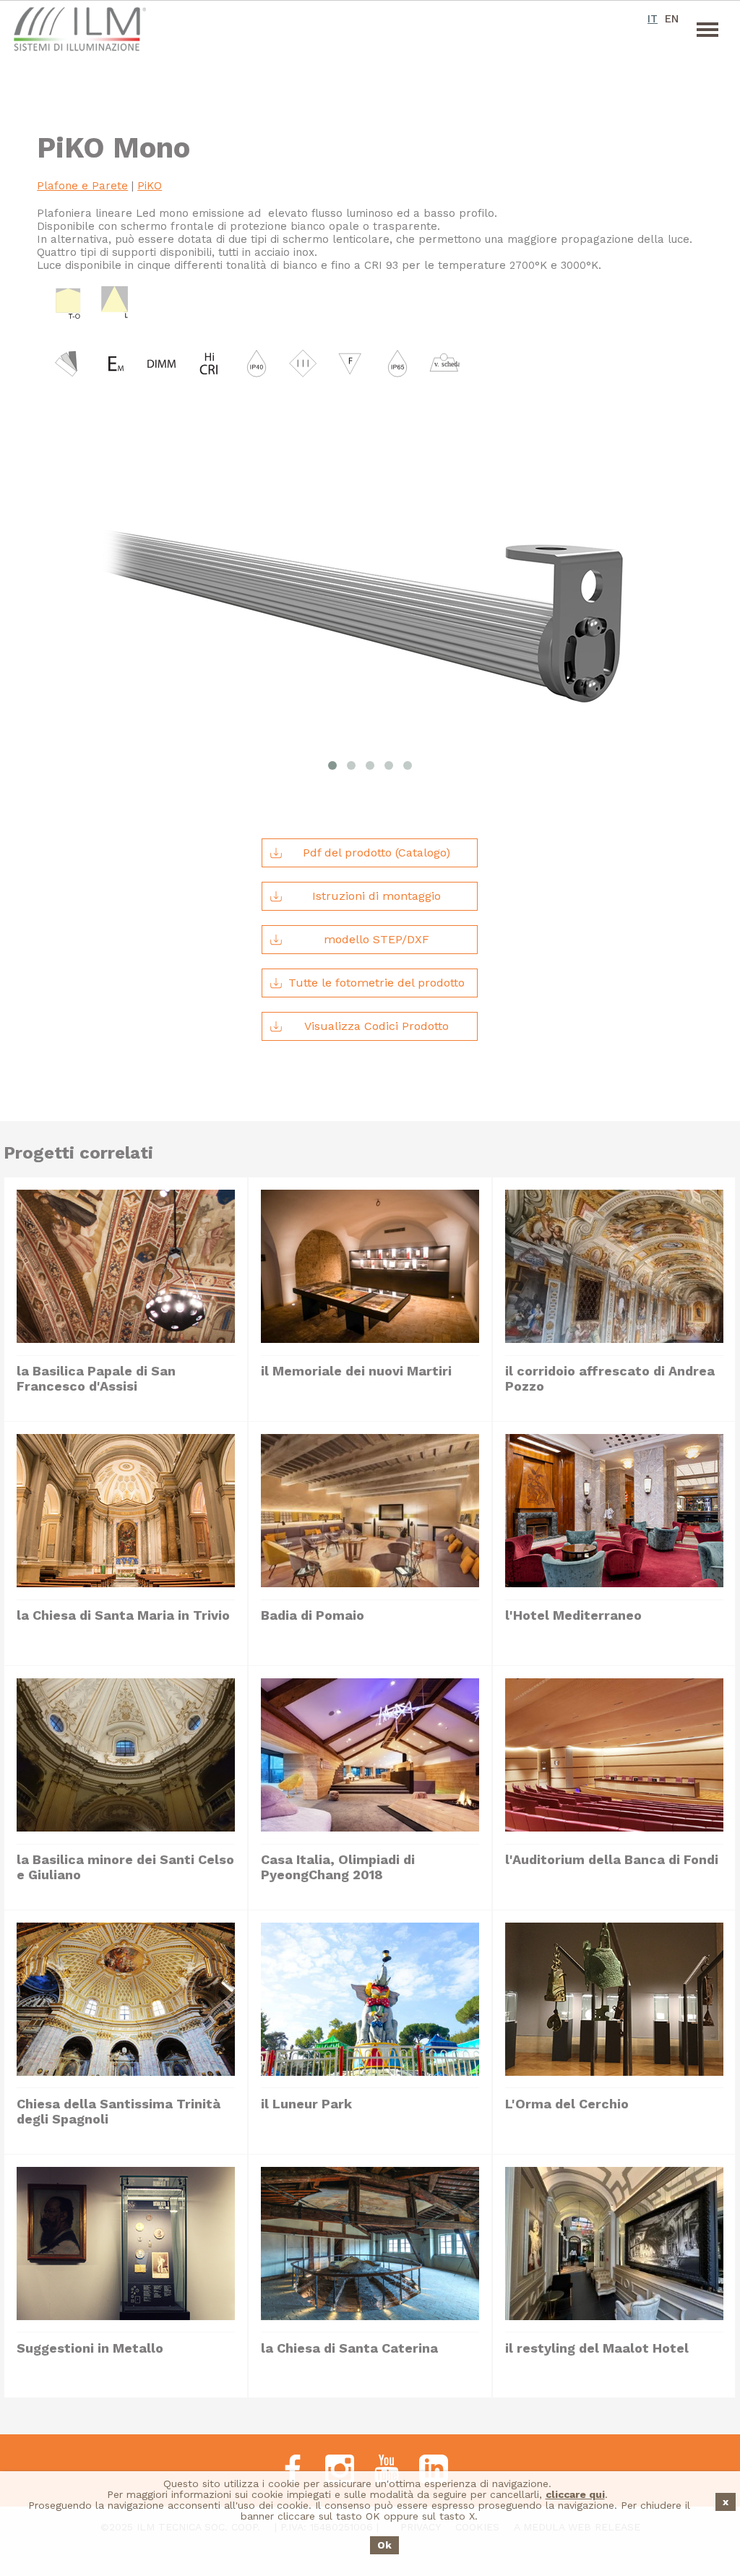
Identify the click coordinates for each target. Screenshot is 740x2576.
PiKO (150, 186)
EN (672, 19)
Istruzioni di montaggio (377, 896)
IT (653, 19)
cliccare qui (575, 2494)
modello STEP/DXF (377, 939)
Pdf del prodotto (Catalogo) (377, 853)
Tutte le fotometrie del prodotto (377, 983)
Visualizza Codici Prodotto (377, 1026)
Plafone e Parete (82, 186)
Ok (384, 2545)
